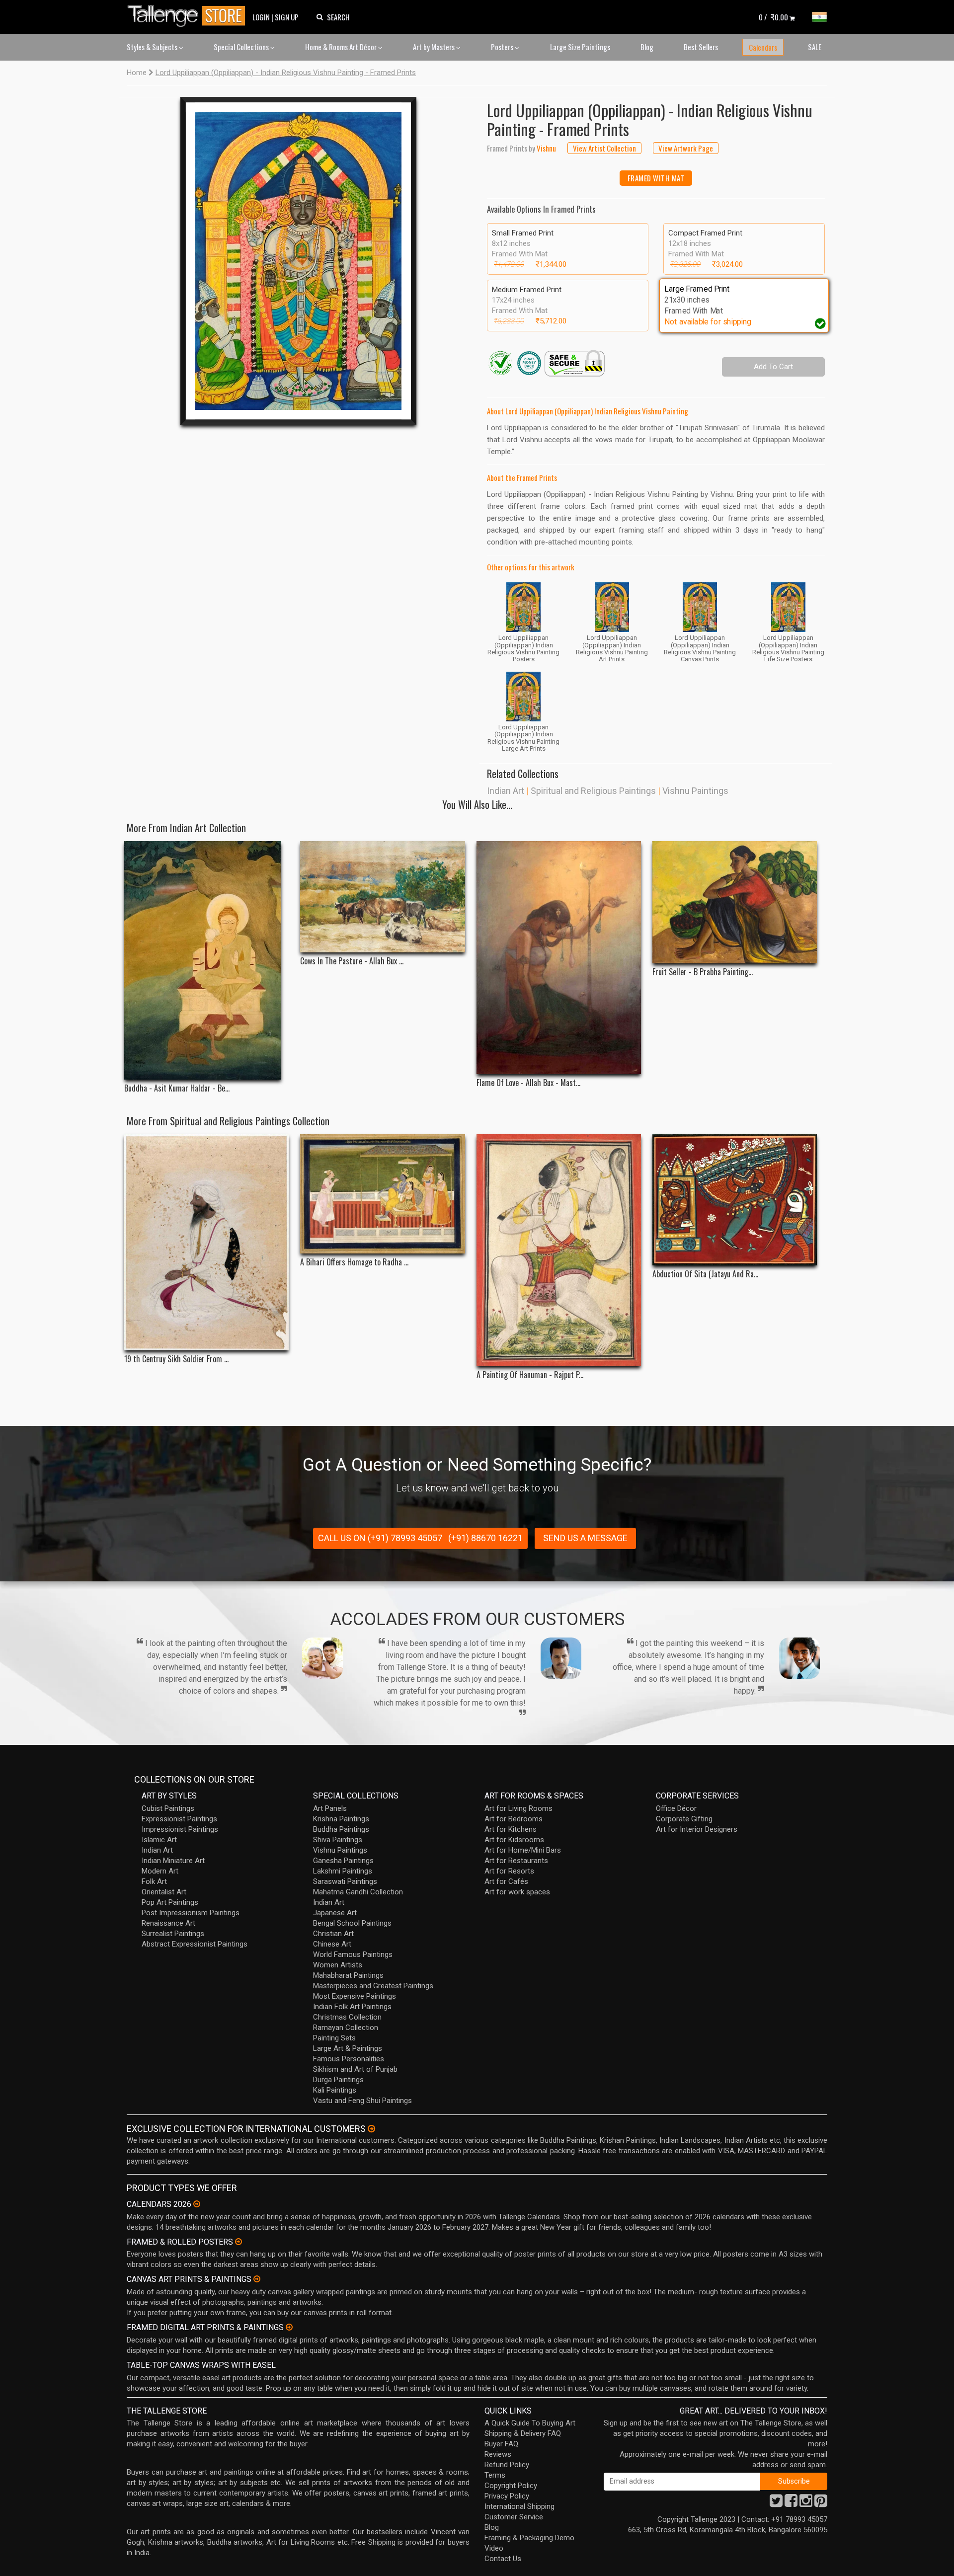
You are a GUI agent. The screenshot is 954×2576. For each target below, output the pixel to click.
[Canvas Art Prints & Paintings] (257, 2279)
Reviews (498, 2454)
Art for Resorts (509, 1871)
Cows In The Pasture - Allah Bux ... (352, 961)
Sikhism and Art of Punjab (355, 2069)
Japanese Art (335, 1913)
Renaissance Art (168, 1923)
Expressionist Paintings (179, 1819)
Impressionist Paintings (180, 1829)
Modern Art (160, 1871)
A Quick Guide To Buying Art (530, 2423)
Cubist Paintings (168, 1808)
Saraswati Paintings (345, 1881)
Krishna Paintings (341, 1819)
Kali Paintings (335, 2090)
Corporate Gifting (684, 1819)
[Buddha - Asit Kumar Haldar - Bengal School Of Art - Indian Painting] (206, 960)
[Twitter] (776, 2503)
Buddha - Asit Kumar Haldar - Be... (177, 1088)
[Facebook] (791, 2503)
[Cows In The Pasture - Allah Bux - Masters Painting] (382, 897)
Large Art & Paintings (348, 2048)
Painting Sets (334, 2038)
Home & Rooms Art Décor (342, 47)
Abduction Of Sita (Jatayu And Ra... (705, 1274)
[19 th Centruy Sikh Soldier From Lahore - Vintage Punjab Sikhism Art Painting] (206, 1243)
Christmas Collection (347, 2017)
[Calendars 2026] (197, 2204)
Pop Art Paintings (170, 1902)
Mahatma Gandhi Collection (358, 1892)
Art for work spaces (517, 1892)
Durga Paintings (338, 2080)
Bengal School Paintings (352, 1923)
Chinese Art (332, 1944)
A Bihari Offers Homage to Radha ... (354, 1262)
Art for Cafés (506, 1881)
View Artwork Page (686, 148)
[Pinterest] (821, 2503)
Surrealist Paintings (173, 1934)
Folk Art (154, 1881)
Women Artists (338, 1965)
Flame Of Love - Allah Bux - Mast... (528, 1083)
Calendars (763, 47)
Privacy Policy (507, 2496)
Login (261, 17)
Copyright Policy (511, 2486)
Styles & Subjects (153, 47)
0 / (773, 17)
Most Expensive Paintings (355, 1996)
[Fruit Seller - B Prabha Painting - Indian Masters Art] (735, 902)
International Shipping (519, 2506)
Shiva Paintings (338, 1840)
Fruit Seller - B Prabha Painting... (703, 972)
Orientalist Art (164, 1892)
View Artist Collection (604, 148)
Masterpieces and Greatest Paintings (373, 1986)
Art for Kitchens (511, 1829)
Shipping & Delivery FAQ (523, 2433)
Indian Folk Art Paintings (352, 2007)
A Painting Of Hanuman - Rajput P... (530, 1375)
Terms (495, 2475)
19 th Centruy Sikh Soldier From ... (176, 1359)
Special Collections (242, 47)
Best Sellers (701, 47)
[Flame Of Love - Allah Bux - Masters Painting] (559, 958)
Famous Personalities (349, 2059)
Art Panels (330, 1808)
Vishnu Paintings (695, 791)
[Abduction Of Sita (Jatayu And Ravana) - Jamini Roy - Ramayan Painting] (735, 1200)
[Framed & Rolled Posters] (238, 2242)
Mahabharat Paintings (348, 1975)
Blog (647, 47)
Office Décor (676, 1808)
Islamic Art (159, 1840)
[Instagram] (806, 2503)
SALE (815, 47)
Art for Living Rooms (518, 1808)
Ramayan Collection (346, 2028)
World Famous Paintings (353, 1954)
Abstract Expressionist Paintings (195, 1944)
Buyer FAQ (501, 2444)
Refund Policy (507, 2465)
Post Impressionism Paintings (191, 1913)
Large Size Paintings (580, 47)
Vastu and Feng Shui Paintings (362, 2101)
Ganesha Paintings (343, 1861)
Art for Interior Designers (697, 1829)
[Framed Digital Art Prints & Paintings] (289, 2327)
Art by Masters (435, 47)
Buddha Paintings (341, 1829)
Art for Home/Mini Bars (523, 1850)
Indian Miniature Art (173, 1861)
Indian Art (506, 791)
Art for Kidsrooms (514, 1840)
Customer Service (514, 2517)
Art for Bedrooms (514, 1819)
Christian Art (333, 1934)
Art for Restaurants (516, 1861)
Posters (503, 47)
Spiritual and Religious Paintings (593, 791)
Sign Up (287, 17)
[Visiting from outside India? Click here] (371, 2129)
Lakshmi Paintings (343, 1871)
